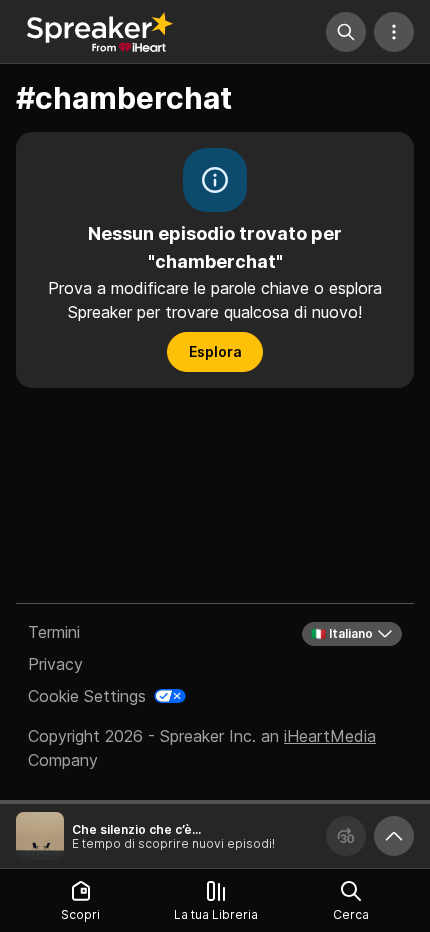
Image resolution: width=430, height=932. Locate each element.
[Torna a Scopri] (100, 32)
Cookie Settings (87, 696)
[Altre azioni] (394, 32)
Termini (54, 632)
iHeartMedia (330, 736)
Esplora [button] (215, 351)
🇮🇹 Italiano (342, 633)
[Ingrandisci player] (394, 836)
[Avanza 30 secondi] (346, 836)
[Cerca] (346, 32)
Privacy (55, 664)
